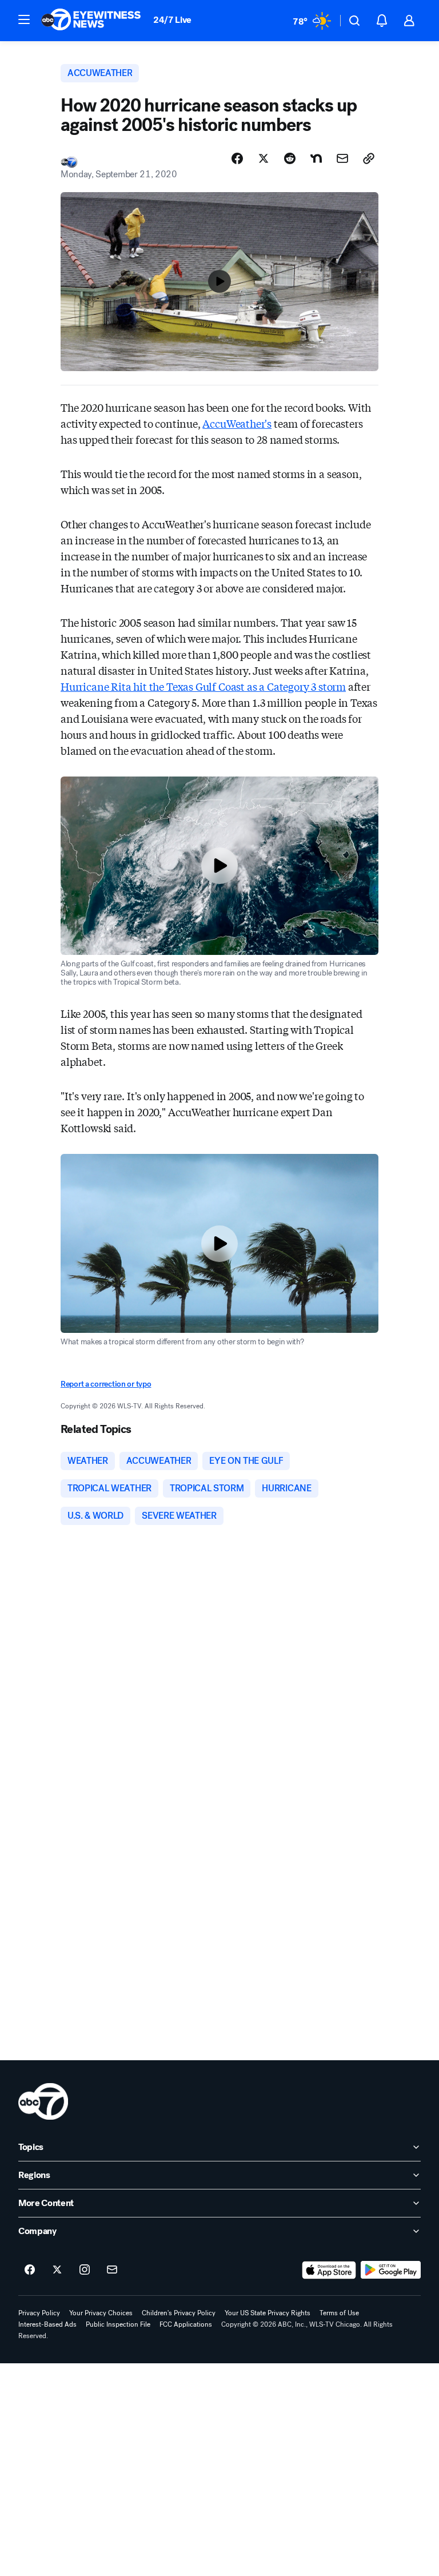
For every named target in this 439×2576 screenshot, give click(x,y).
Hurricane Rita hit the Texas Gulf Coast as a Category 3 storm (203, 686)
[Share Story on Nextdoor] (316, 158)
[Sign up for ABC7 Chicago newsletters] (112, 2270)
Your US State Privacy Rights (268, 2313)
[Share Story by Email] (342, 158)
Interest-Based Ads (47, 2324)
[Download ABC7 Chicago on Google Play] (391, 2270)
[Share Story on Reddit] (290, 158)
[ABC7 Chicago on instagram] (85, 2270)
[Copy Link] (369, 158)
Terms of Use (339, 2313)
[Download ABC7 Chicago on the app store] (329, 2270)
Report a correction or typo (106, 1384)
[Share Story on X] (264, 158)
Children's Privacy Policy (179, 2313)
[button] (24, 19)
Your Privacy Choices (101, 2313)
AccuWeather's (237, 423)
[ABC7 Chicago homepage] (91, 21)
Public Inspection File (118, 2324)
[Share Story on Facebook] (237, 158)
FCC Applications (186, 2324)
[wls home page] (43, 2101)
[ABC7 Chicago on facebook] (30, 2270)
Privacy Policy (39, 2313)
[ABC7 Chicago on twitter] (57, 2270)
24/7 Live (172, 20)
